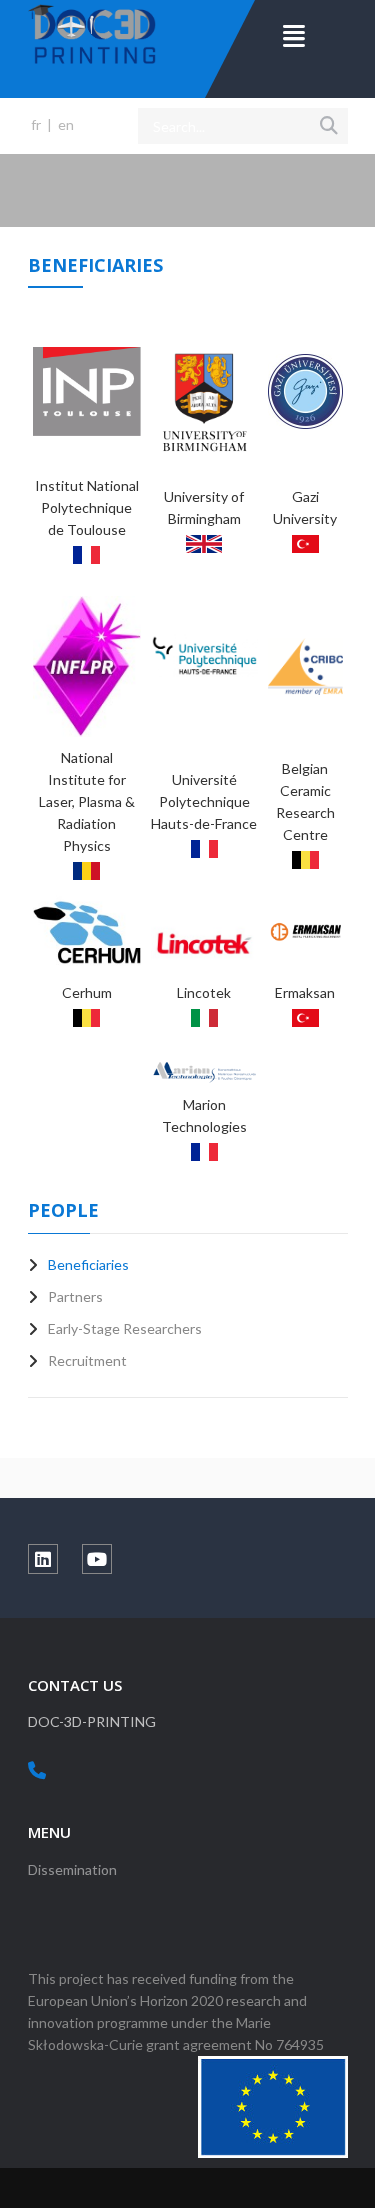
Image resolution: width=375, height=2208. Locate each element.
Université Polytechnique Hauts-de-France (204, 801)
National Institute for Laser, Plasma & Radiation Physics (87, 801)
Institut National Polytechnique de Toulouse (87, 507)
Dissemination (72, 1869)
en (66, 124)
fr (36, 124)
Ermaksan (305, 992)
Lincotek (204, 992)
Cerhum (87, 992)
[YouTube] (97, 1559)
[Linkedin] (43, 1559)
